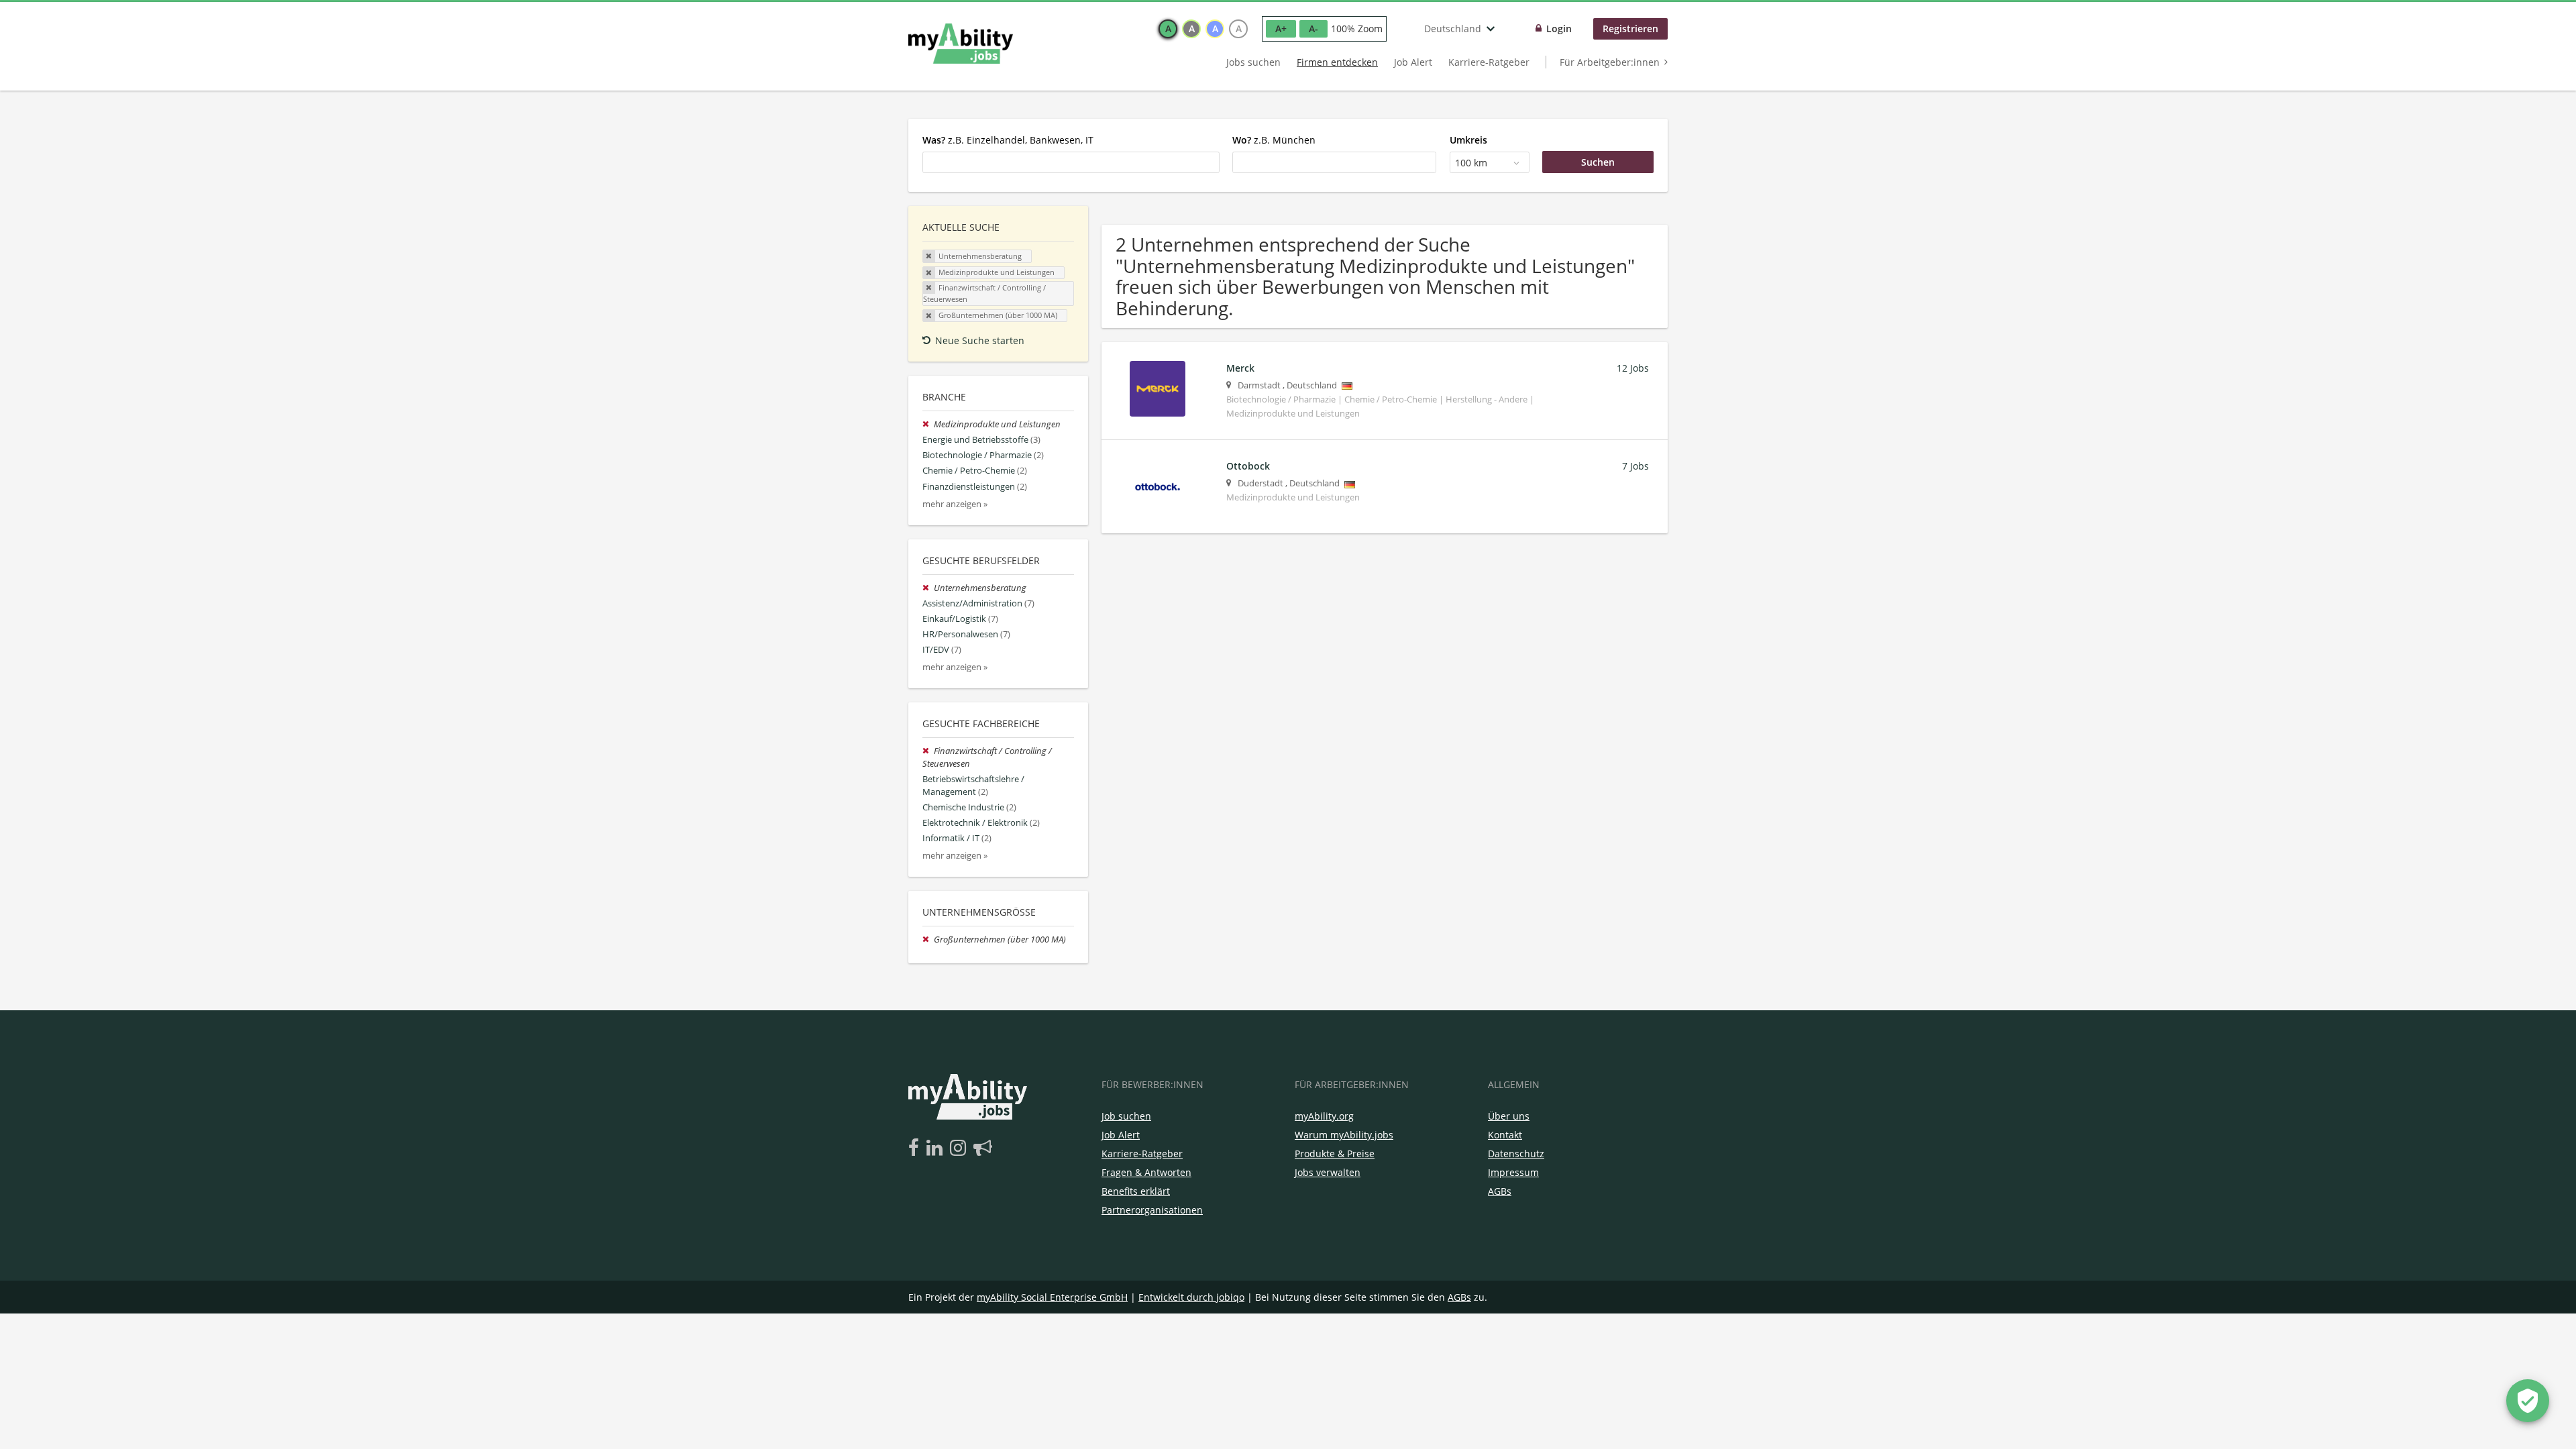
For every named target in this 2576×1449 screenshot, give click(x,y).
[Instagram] (960, 1148)
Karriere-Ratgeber (1489, 62)
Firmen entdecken (1337, 62)
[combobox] (1071, 162)
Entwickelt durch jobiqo (1191, 1297)
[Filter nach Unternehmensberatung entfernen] (928, 588)
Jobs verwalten (1328, 1172)
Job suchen (1126, 1116)
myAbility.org (1324, 1116)
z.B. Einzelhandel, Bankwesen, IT (1008, 140)
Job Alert (1413, 62)
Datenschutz (1516, 1153)
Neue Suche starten (980, 340)
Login (1559, 29)
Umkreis (1468, 140)
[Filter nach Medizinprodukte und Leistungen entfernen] (928, 424)
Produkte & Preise (1335, 1153)
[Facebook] (916, 1148)
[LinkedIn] (937, 1148)
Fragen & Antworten (1146, 1172)
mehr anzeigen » (955, 504)
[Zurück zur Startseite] (961, 44)
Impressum (1513, 1172)
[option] (1168, 29)
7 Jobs (1635, 466)
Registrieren (1630, 29)
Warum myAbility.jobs (1344, 1135)
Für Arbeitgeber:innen (1610, 62)
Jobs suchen (1253, 62)
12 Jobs (1633, 368)
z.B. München (1274, 140)
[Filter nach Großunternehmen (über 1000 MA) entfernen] (928, 940)
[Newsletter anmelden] (983, 1148)
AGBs (1500, 1191)
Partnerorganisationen (1152, 1210)
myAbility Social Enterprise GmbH (1052, 1297)
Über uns (1509, 1116)
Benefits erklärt (1136, 1191)
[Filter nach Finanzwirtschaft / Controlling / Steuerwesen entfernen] (928, 751)
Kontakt (1505, 1135)
